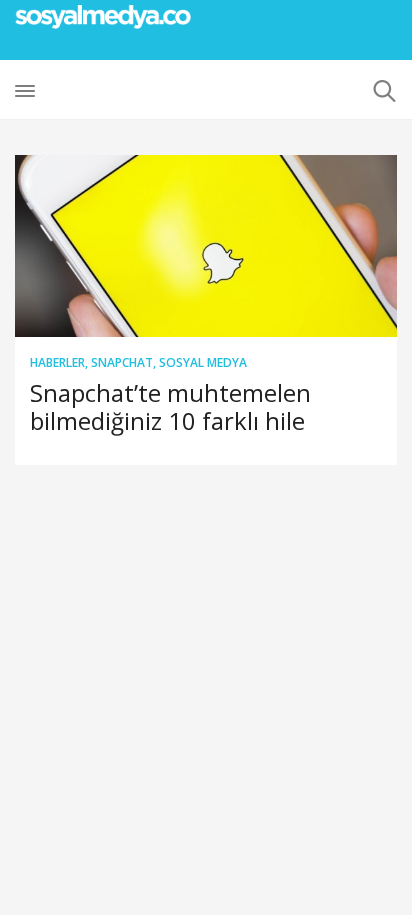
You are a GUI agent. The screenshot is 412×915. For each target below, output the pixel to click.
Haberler (57, 362)
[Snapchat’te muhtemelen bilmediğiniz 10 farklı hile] (206, 246)
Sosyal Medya (203, 362)
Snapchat (122, 362)
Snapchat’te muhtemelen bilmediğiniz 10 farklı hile (170, 406)
